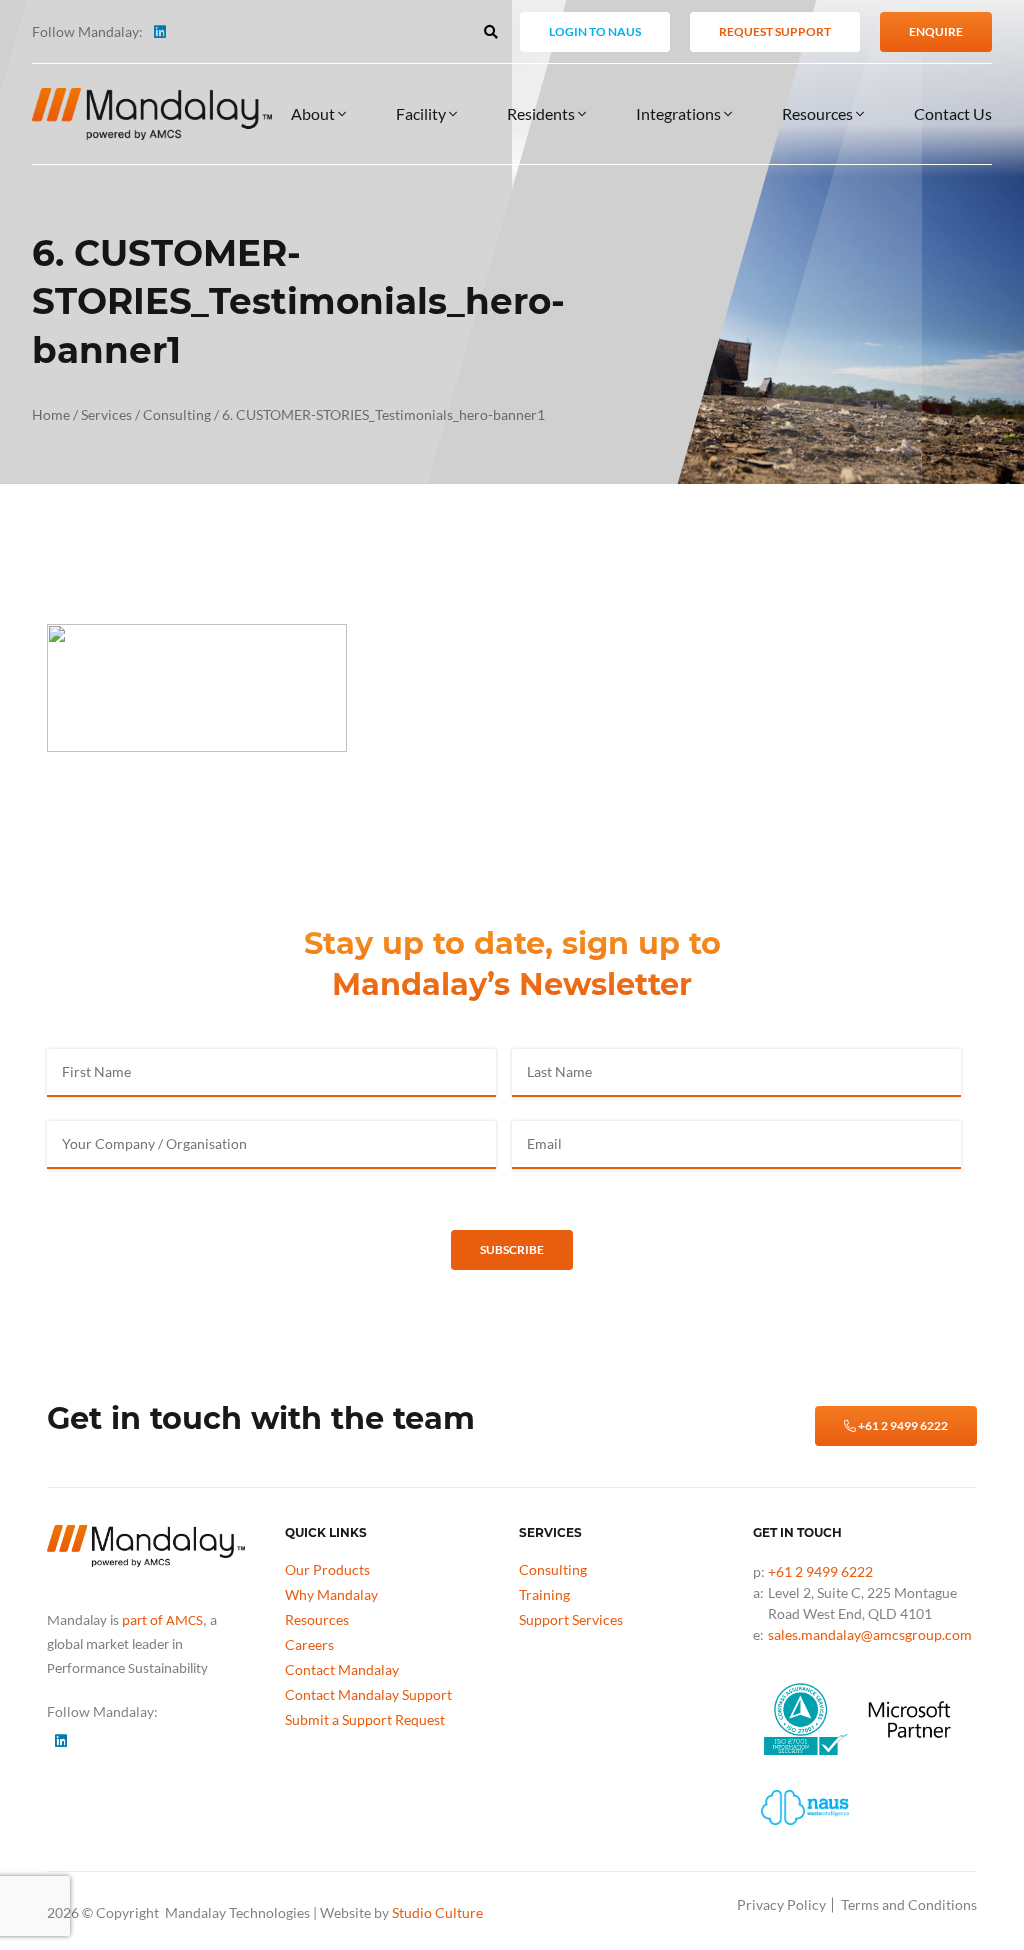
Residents (542, 113)
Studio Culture (437, 1912)
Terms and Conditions (909, 1904)
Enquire (936, 31)
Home (51, 414)
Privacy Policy (781, 1904)
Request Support (775, 31)
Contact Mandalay (342, 1669)
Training (544, 1594)
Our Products (327, 1569)
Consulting (177, 414)
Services (106, 414)
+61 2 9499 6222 (902, 1425)
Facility (422, 113)
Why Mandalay (331, 1594)
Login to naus (595, 31)
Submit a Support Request (365, 1719)
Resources (819, 113)
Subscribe (512, 1249)
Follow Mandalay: (87, 31)
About (314, 113)
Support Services (571, 1619)
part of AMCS (162, 1621)
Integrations (680, 113)
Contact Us (953, 113)
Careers (309, 1644)
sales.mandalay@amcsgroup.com (870, 1634)
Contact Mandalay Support (368, 1694)
